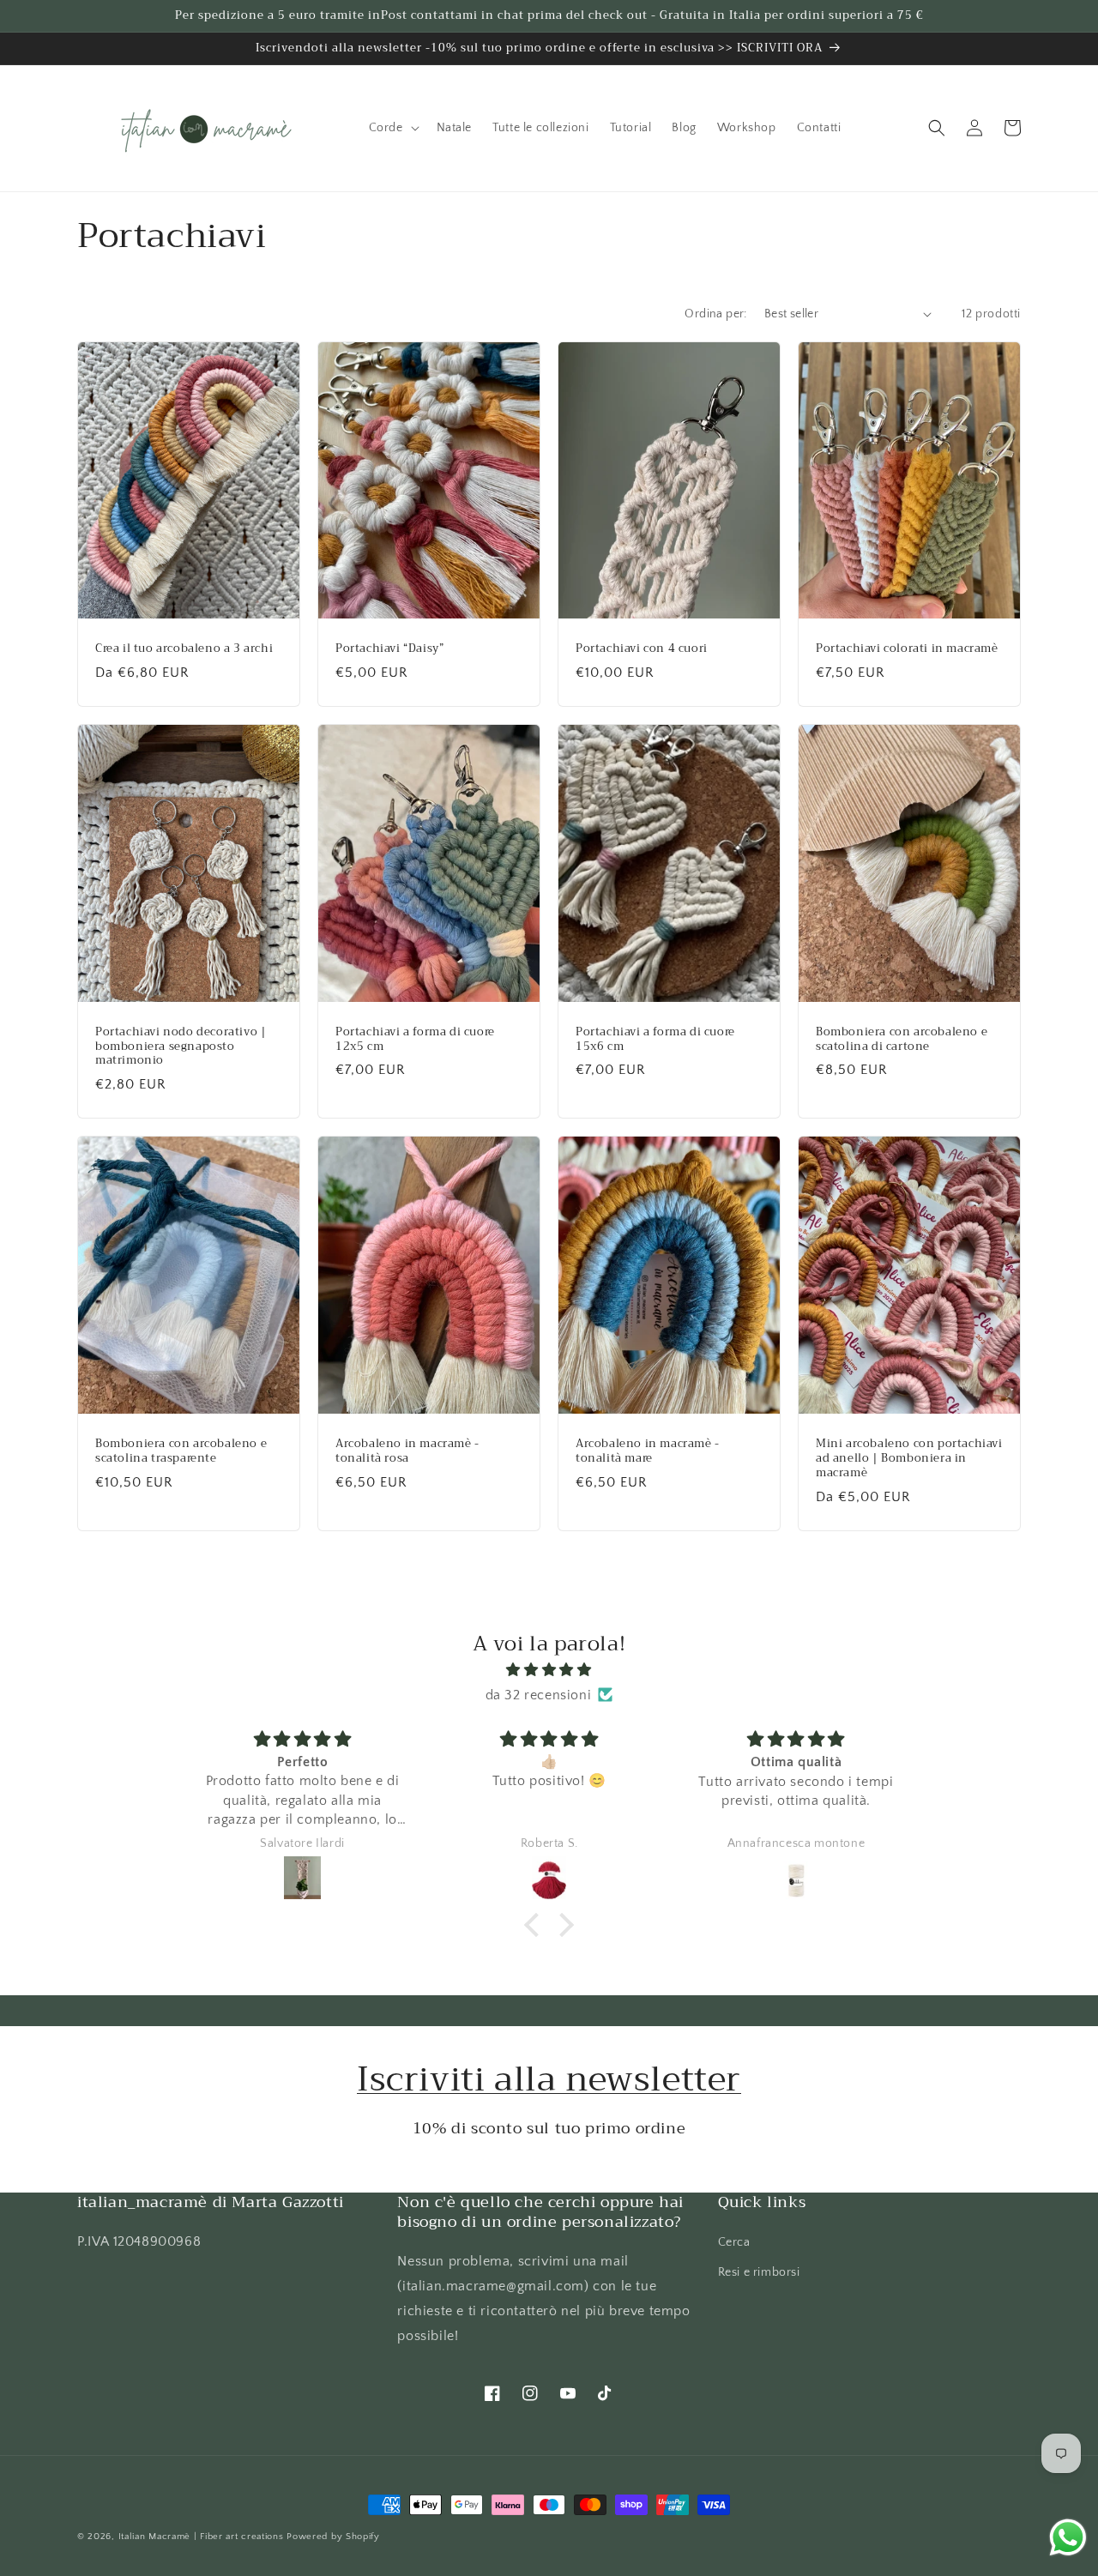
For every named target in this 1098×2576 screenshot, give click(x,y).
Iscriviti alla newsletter (549, 2079)
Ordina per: (715, 314)
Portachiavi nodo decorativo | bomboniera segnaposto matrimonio (181, 1047)
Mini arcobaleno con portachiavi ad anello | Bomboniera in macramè (909, 1459)
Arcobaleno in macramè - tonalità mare (648, 1451)
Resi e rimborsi (759, 2272)
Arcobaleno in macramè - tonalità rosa (407, 1451)
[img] (549, 1670)
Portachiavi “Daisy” (389, 649)
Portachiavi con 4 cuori (642, 649)
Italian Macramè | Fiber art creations (201, 2537)
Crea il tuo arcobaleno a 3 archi (184, 649)
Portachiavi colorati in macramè (907, 649)
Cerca (734, 2242)
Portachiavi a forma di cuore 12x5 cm (415, 1040)
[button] (392, 128)
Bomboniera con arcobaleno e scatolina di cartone (902, 1040)
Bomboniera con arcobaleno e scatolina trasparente (181, 1451)
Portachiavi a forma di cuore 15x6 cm (655, 1040)
